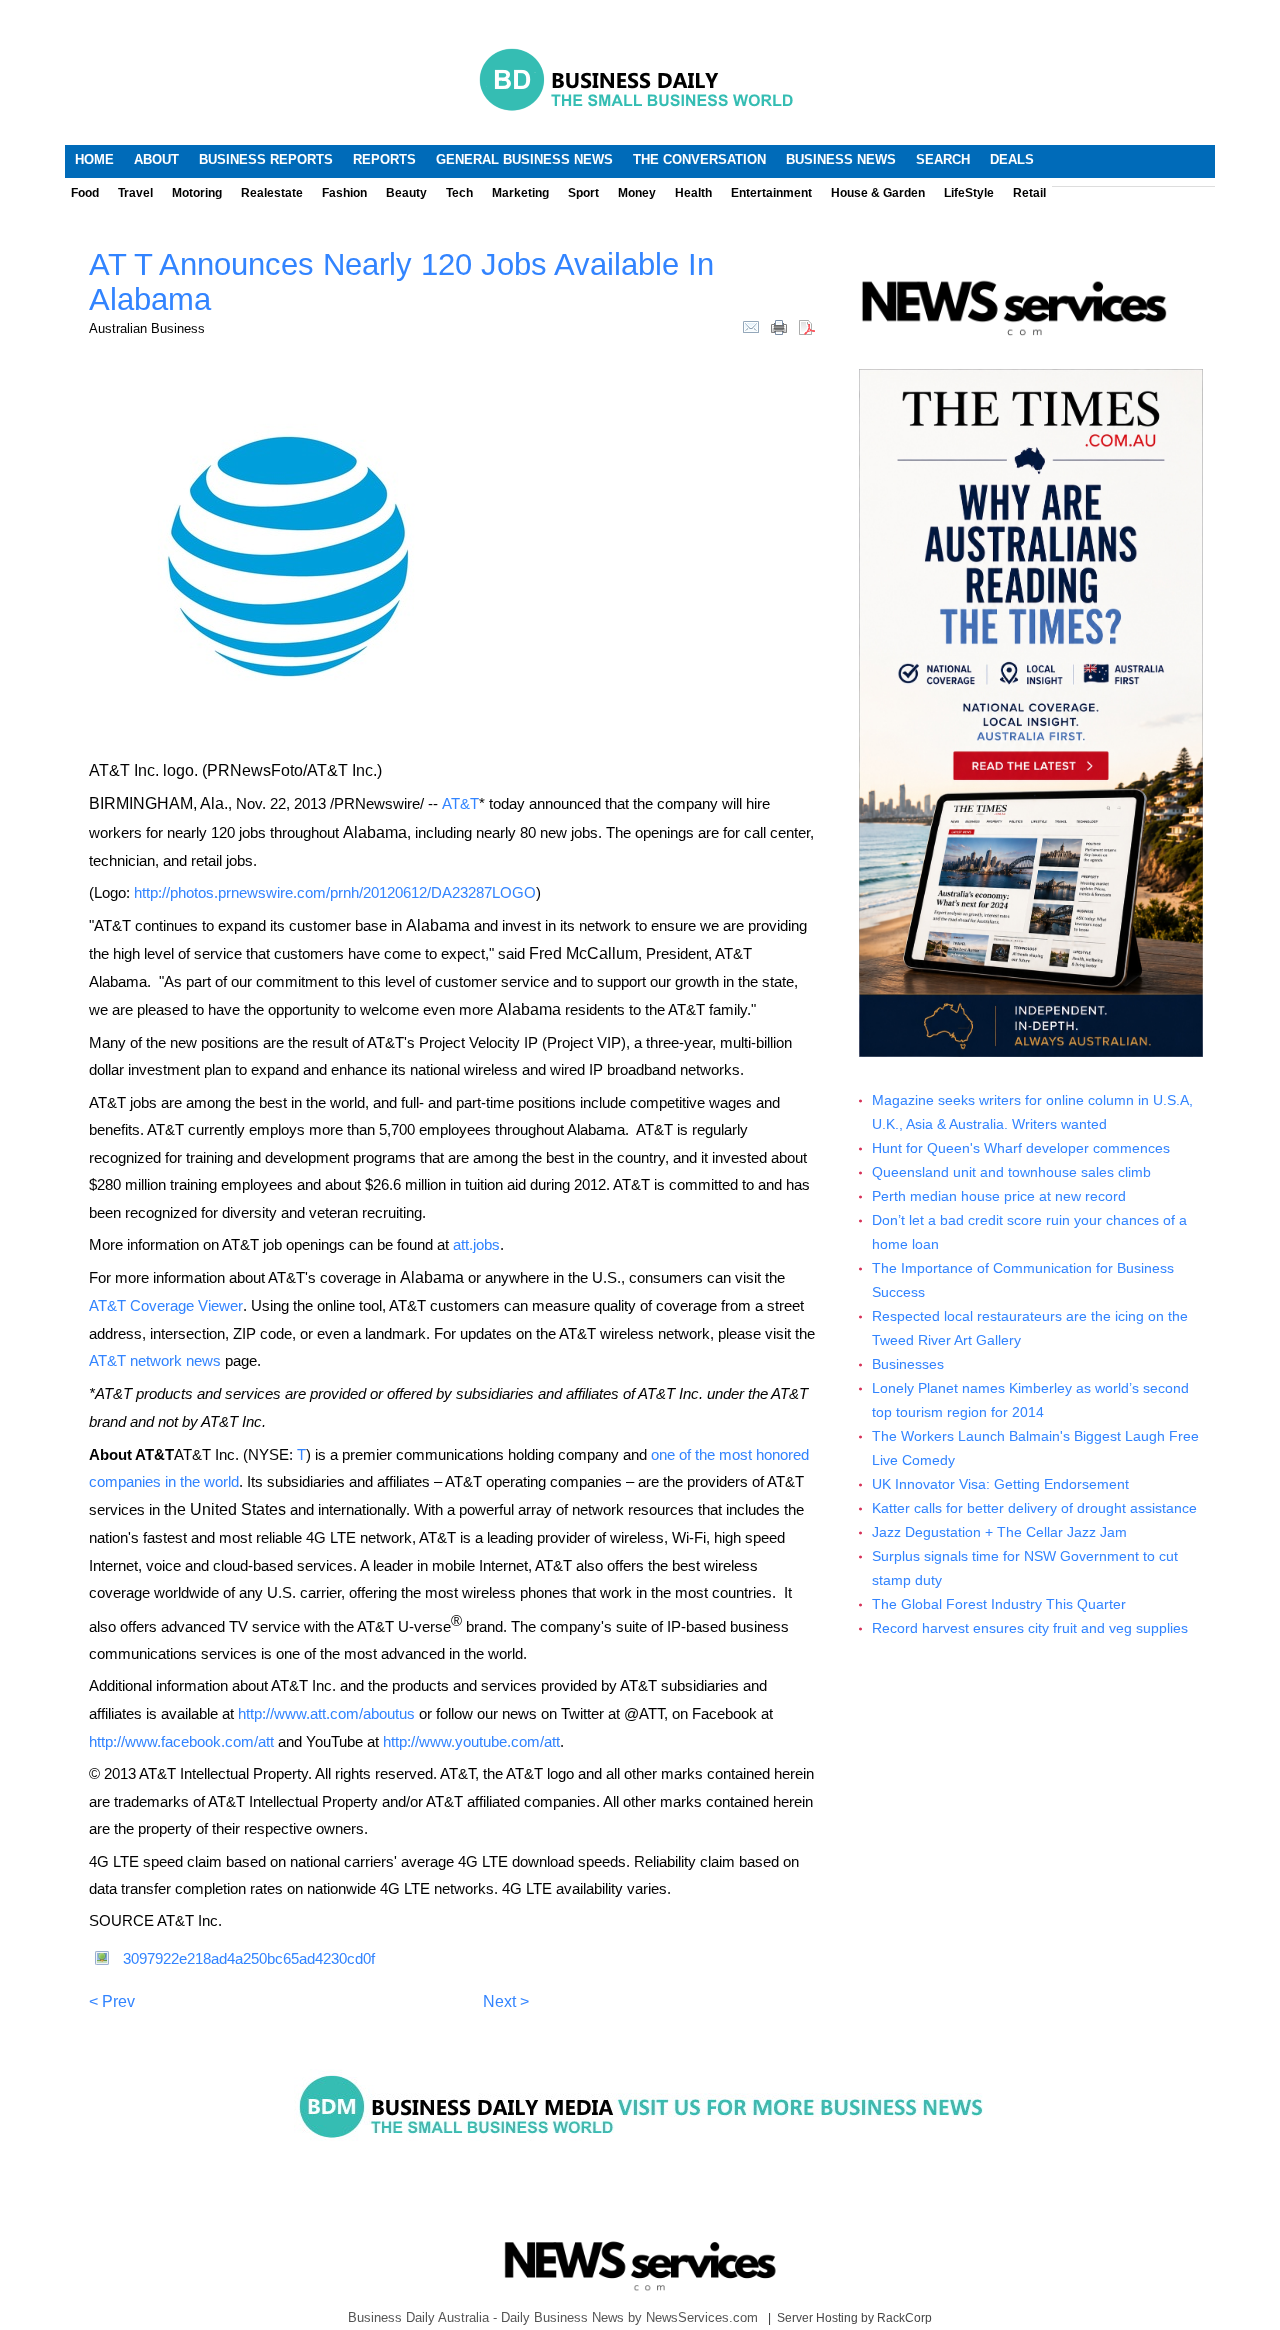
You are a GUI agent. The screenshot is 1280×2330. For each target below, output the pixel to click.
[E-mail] (751, 326)
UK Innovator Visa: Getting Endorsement (1000, 1484)
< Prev (112, 2001)
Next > (506, 2001)
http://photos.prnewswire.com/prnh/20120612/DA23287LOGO (335, 892)
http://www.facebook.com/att (181, 1741)
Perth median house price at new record (999, 1196)
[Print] (779, 326)
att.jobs (476, 1244)
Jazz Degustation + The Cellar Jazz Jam (999, 1532)
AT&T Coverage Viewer (166, 1305)
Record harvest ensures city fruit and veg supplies (1030, 1628)
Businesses (908, 1364)
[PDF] (807, 326)
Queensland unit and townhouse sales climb (1011, 1172)
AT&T (460, 803)
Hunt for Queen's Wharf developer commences (1021, 1148)
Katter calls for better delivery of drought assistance (1034, 1508)
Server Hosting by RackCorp (854, 2318)
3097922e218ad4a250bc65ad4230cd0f (249, 1958)
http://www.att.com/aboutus (326, 1713)
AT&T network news (155, 1360)
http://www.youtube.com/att (471, 1741)
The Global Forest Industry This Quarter (999, 1604)
